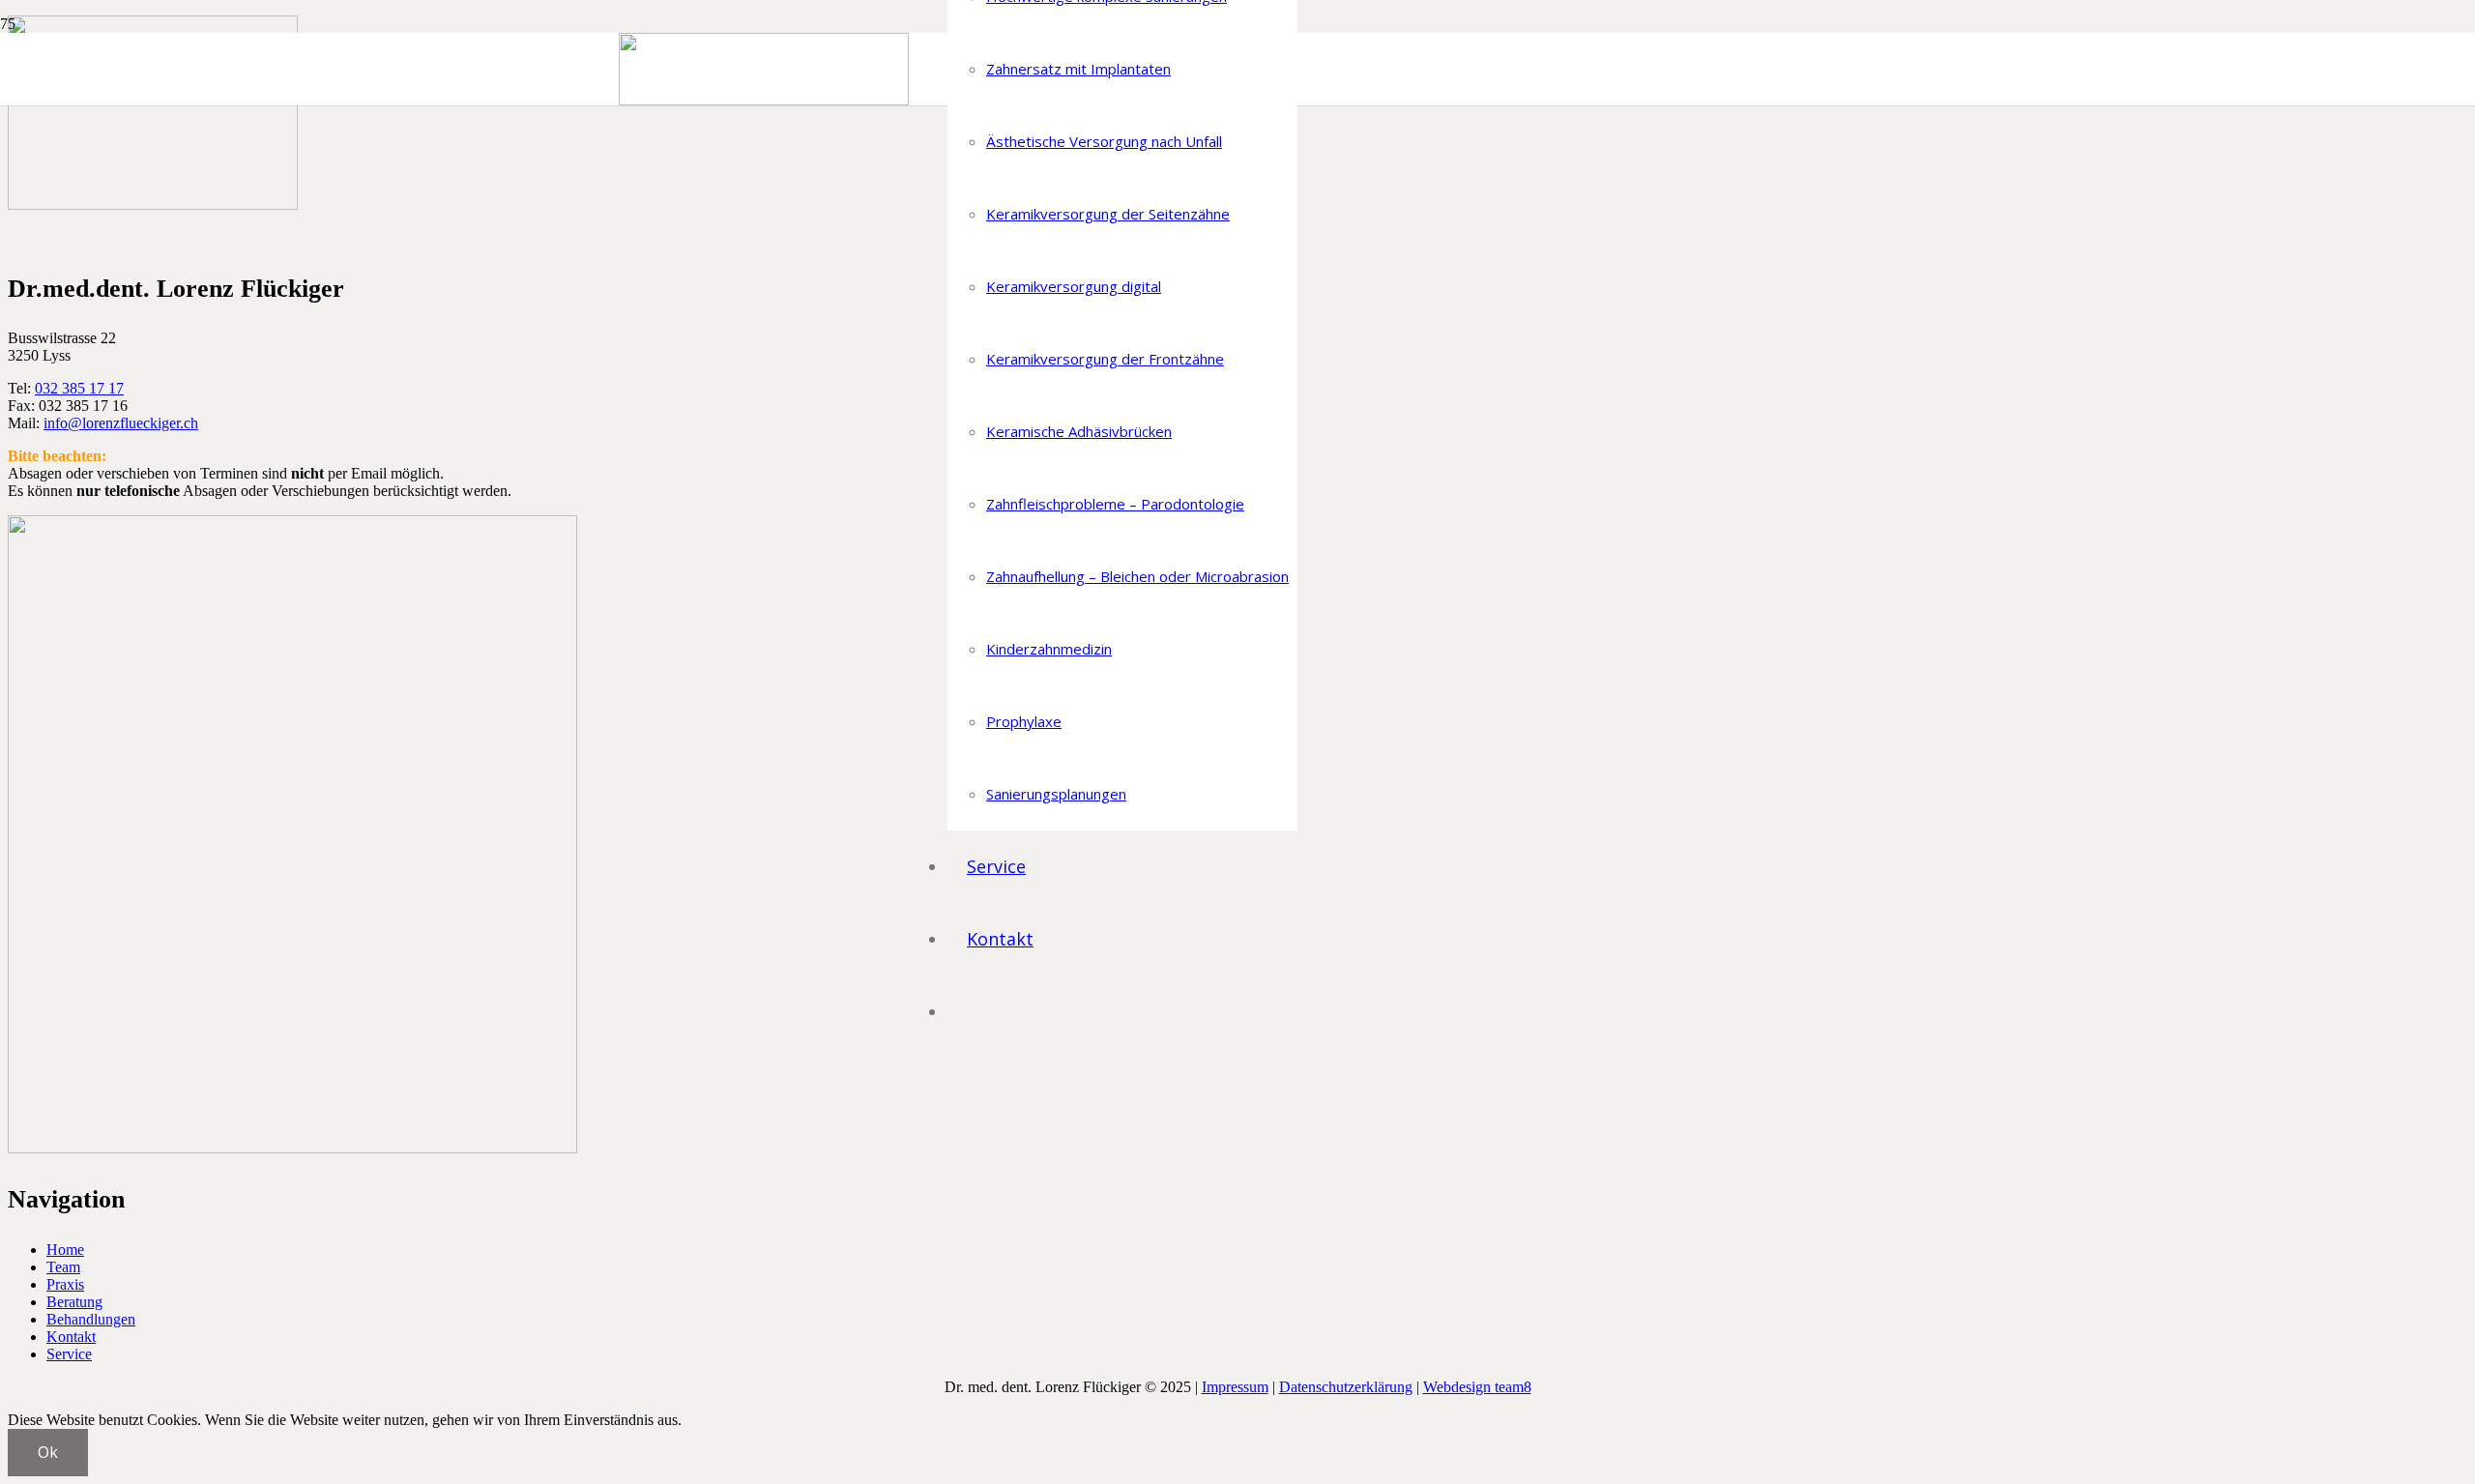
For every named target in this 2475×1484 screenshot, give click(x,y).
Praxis (65, 1284)
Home (65, 1250)
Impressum (1235, 1387)
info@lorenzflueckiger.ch (121, 423)
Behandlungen (91, 1319)
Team (63, 1267)
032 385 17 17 (79, 388)
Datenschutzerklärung (1346, 1387)
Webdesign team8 (1477, 1387)
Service (69, 1354)
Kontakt (71, 1337)
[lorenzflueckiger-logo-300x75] (764, 100)
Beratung (74, 1302)
